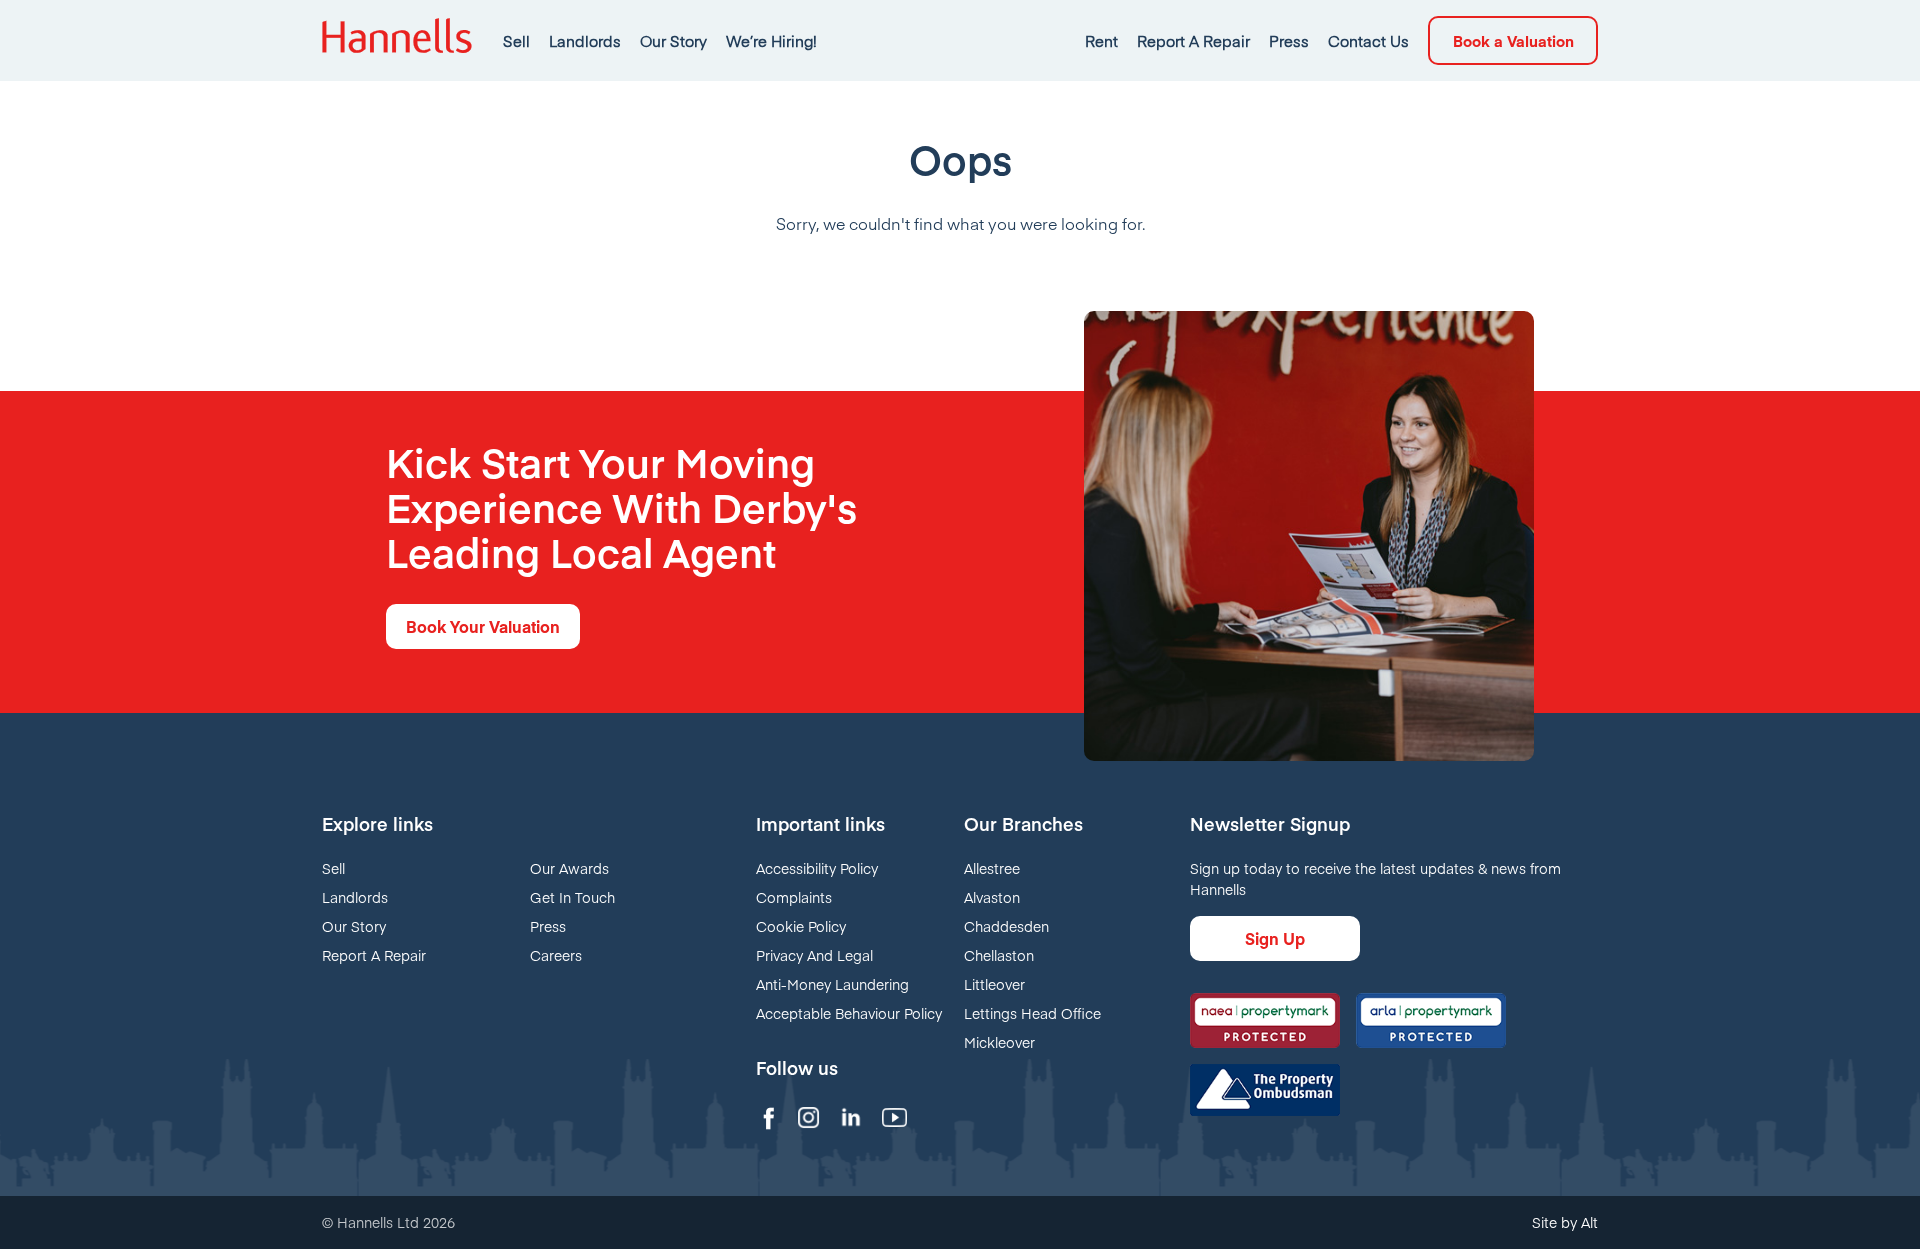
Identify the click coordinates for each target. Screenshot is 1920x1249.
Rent (1101, 40)
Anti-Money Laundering (832, 984)
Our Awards (569, 868)
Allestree (992, 868)
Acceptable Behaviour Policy (849, 1013)
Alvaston (992, 897)
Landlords (585, 40)
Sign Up (1275, 938)
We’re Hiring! (771, 40)
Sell (516, 40)
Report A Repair (1193, 40)
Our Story (673, 40)
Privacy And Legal (814, 955)
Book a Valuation (1513, 40)
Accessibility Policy (817, 868)
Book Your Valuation (483, 626)
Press (1289, 40)
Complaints (794, 897)
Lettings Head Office (1032, 1013)
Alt (1589, 1222)
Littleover (994, 984)
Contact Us (1368, 40)
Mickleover (999, 1042)
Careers (556, 955)
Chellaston (999, 955)
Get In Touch (572, 897)
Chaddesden (1006, 926)
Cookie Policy (801, 926)
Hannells (397, 40)
